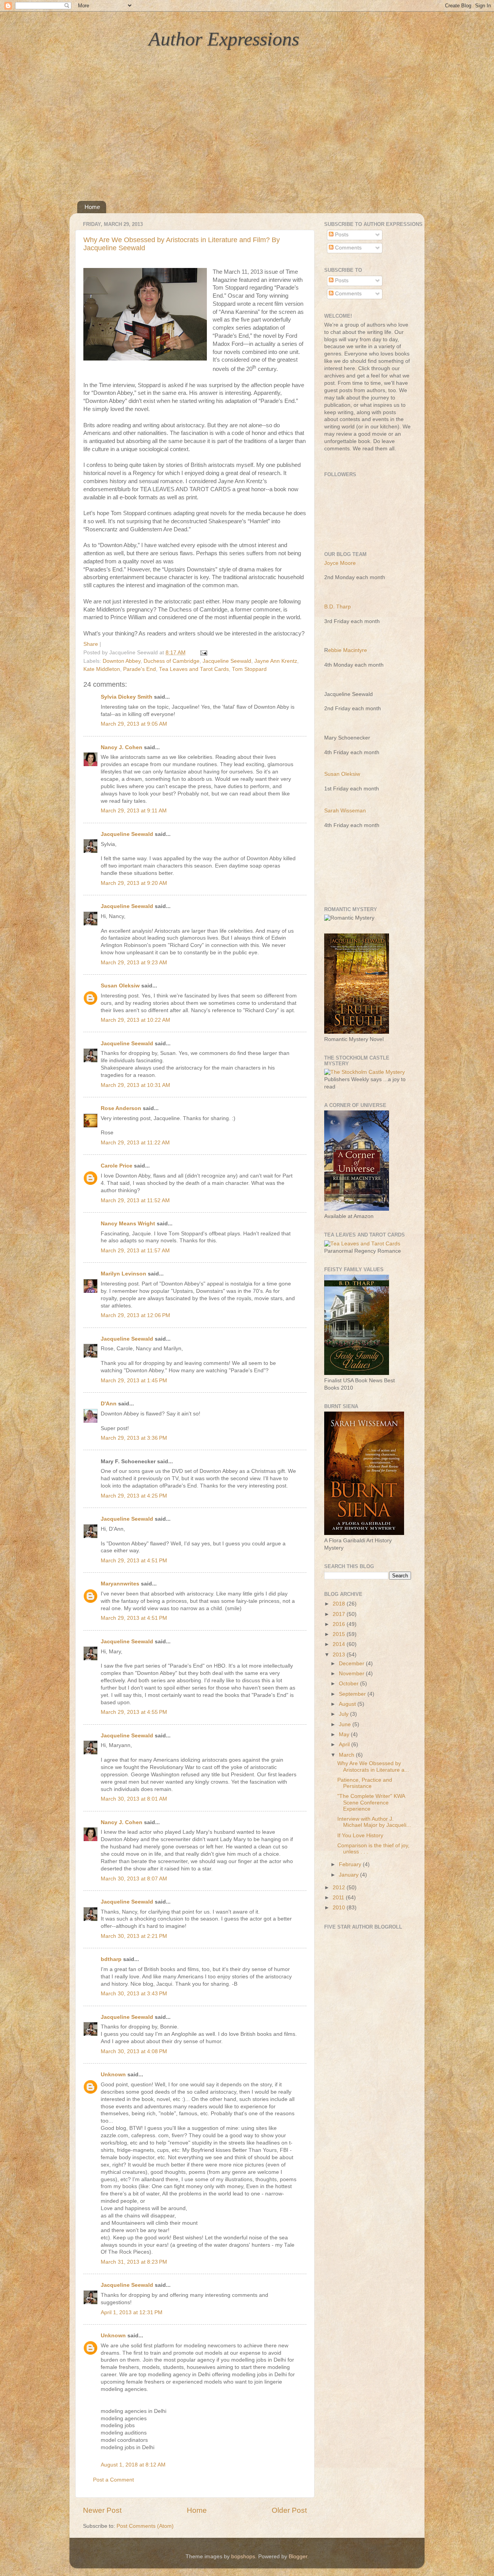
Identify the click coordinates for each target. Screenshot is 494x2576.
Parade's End (140, 669)
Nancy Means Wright (128, 1224)
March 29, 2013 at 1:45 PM (134, 1381)
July (344, 1714)
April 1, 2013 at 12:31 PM (132, 2312)
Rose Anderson (121, 1108)
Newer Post (102, 2510)
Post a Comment (113, 2480)
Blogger (298, 2557)
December (352, 1664)
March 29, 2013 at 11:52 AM (135, 1200)
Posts (341, 235)
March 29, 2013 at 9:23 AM (134, 963)
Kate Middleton (102, 669)
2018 (340, 1604)
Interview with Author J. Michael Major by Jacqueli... (374, 1822)
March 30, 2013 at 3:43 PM (134, 1994)
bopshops (243, 2557)
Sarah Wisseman (345, 811)
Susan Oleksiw (120, 986)
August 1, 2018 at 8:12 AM (133, 2465)
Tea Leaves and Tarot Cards (194, 669)
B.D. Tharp (338, 607)
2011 (339, 1898)
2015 (340, 1634)
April (345, 1745)
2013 (340, 1655)
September (353, 1694)
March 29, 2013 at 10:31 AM (135, 1085)
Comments (348, 248)
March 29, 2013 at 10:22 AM (135, 1020)
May (345, 1734)
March (347, 1755)
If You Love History (360, 1836)
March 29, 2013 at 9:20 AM (134, 883)
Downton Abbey (122, 661)
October (349, 1684)
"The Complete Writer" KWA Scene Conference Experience (371, 1802)
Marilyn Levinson (123, 1274)
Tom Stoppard (249, 669)
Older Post (289, 2510)
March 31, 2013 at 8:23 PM (134, 2262)
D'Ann (109, 1404)
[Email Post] (202, 653)
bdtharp (111, 1959)
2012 (340, 1888)
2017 (340, 1614)
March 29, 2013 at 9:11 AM (134, 811)
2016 (340, 1624)
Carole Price (117, 1166)
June (346, 1724)
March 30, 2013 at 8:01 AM (134, 1799)
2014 (340, 1644)
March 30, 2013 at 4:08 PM (134, 2051)
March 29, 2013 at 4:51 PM (134, 1561)
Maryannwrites (120, 1584)
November (352, 1674)
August (348, 1704)
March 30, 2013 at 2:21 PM (134, 1936)
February (351, 1864)
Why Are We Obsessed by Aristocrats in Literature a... (373, 1766)
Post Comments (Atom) (145, 2526)
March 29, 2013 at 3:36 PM (134, 1438)
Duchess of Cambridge (172, 661)
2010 (340, 1908)
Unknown (113, 2075)
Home (92, 207)
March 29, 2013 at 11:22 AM (135, 1143)
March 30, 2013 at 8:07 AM (134, 1879)
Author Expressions (224, 39)
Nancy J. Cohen (122, 747)
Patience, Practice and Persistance (365, 1783)
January (349, 1875)
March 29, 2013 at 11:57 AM (135, 1251)
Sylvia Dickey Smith (127, 697)
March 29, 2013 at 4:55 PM (134, 1712)
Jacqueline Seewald (227, 661)
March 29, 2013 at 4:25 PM (134, 1496)
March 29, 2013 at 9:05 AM (134, 724)
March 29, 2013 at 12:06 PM (135, 1315)
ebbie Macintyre (348, 650)
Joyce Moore (340, 563)
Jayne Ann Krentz (276, 661)
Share (91, 644)
